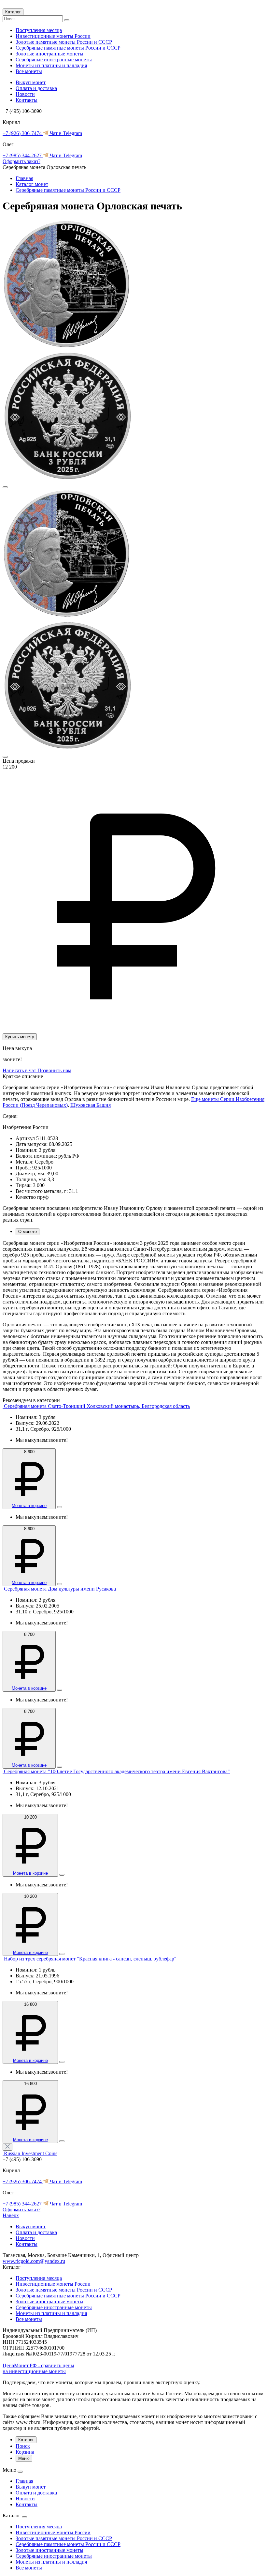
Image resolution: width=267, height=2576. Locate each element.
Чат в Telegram (65, 133)
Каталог (13, 12)
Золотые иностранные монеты (49, 54)
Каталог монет (32, 184)
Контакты (27, 100)
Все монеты (29, 71)
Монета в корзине (29, 1506)
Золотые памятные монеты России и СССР (64, 42)
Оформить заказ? (21, 161)
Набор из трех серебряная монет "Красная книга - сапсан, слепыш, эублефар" (90, 1959)
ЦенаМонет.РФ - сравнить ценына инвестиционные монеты (38, 2368)
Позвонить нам (54, 1070)
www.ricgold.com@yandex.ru (34, 2261)
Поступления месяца (39, 30)
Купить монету (20, 1037)
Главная (24, 178)
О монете (28, 1232)
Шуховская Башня (91, 1105)
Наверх (11, 2215)
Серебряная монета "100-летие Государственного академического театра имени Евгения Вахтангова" (117, 1771)
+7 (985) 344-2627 (23, 155)
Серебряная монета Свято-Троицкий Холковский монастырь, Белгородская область (97, 1406)
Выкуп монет (31, 82)
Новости (25, 94)
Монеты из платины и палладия (51, 65)
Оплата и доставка (36, 88)
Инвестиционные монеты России (53, 36)
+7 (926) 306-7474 (23, 133)
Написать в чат (20, 1070)
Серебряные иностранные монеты (54, 60)
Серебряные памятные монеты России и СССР (68, 48)
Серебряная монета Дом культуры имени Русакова (60, 1589)
